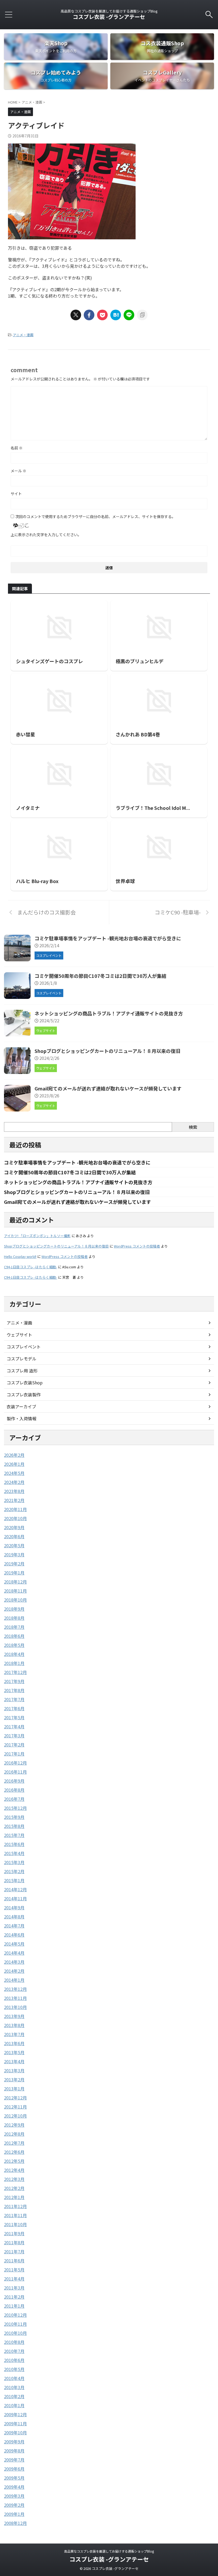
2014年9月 (14, 1908)
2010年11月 (15, 2324)
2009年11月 (15, 2423)
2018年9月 (14, 1609)
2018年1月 (14, 1663)
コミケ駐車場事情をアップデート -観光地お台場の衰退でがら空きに (108, 938)
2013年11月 (15, 1998)
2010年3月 (14, 2387)
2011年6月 (14, 2261)
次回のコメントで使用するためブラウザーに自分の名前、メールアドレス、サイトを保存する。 (95, 516)
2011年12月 (15, 2206)
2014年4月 (14, 1953)
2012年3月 (14, 2179)
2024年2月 (14, 1482)
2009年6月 (14, 2469)
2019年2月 (14, 1564)
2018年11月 (15, 1591)
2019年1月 (14, 1573)
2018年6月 (14, 1636)
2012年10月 (15, 2116)
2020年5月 (14, 1545)
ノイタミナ (28, 808)
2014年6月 (14, 1935)
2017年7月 (14, 1699)
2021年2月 (14, 1500)
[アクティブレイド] (116, 315)
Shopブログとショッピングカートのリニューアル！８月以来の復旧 (107, 1051)
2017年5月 (14, 1717)
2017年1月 (14, 1754)
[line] (129, 315)
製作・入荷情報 (22, 1418)
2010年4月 (14, 2378)
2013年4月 (14, 2061)
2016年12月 (15, 1763)
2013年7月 (14, 2034)
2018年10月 (15, 1600)
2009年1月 (14, 2514)
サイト (16, 494)
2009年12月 (15, 2414)
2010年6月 (14, 2360)
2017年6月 (14, 1708)
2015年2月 (14, 1871)
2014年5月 (14, 1944)
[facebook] (89, 315)
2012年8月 (14, 2134)
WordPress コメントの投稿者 (137, 1246)
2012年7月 (14, 2143)
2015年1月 (14, 1880)
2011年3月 (14, 2288)
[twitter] (76, 315)
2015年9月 (14, 1817)
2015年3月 (14, 1862)
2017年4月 (14, 1726)
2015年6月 (14, 1844)
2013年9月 (14, 2016)
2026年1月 (14, 1464)
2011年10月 (15, 2224)
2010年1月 (14, 2405)
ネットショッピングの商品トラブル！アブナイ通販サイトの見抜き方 (109, 1013)
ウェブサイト (19, 1335)
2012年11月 (15, 2107)
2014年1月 (14, 1980)
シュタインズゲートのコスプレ (49, 661)
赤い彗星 (26, 734)
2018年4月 (14, 1654)
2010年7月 (14, 2351)
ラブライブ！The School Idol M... (153, 808)
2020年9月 (14, 1527)
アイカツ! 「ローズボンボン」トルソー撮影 (37, 1236)
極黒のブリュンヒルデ (140, 661)
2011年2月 (14, 2297)
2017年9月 (14, 1681)
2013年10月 (15, 2007)
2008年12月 (15, 2523)
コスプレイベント (24, 1347)
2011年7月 (14, 2251)
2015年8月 (14, 1826)
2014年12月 (15, 1889)
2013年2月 (14, 2079)
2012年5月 (14, 2161)
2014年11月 (15, 1898)
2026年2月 (14, 1455)
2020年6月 (14, 1536)
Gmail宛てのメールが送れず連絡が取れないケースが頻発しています (108, 1088)
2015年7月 (14, 1835)
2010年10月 (15, 2333)
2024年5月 (14, 1473)
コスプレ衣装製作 (24, 1394)
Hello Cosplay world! (20, 1256)
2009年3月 (14, 2496)
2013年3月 (14, 2070)
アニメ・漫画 (23, 335)
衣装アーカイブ (21, 1406)
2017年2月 (14, 1745)
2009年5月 (14, 2478)
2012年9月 (14, 2125)
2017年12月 (15, 1672)
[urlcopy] (142, 315)
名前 (17, 448)
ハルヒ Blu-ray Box (37, 881)
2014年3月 (14, 1962)
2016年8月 (14, 1790)
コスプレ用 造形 (22, 1371)
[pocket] (102, 315)
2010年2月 (14, 2396)
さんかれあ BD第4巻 (138, 734)
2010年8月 (14, 2342)
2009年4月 (14, 2487)
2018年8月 (14, 1618)
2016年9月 (14, 1781)
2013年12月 (15, 1989)
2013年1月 (14, 2089)
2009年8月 (14, 2451)
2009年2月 (14, 2505)
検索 (193, 1127)
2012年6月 (14, 2152)
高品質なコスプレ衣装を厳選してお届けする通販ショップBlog (109, 2551)
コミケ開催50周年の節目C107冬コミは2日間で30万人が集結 (100, 976)
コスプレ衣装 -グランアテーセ (109, 17)
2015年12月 (15, 1808)
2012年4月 (14, 2170)
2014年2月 (14, 1971)
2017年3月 (14, 1736)
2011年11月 (15, 2215)
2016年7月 (14, 1799)
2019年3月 (14, 1554)
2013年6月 (14, 2043)
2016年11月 (15, 1772)
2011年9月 (14, 2233)
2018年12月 (15, 1582)
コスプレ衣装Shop (25, 1383)
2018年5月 (14, 1645)
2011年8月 (14, 2242)
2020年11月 (15, 1509)
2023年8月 (14, 1491)
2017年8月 (14, 1690)
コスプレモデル (22, 1359)
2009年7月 (14, 2460)
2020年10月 (15, 1518)
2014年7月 (14, 1926)
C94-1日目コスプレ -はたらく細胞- (31, 1267)
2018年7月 (14, 1627)
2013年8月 (14, 2025)
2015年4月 (14, 1853)
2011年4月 (14, 2279)
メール (18, 471)
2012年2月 (14, 2188)
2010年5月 (14, 2369)
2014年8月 (14, 1917)
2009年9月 (14, 2442)
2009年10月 (15, 2433)
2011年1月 (14, 2306)
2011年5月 (14, 2270)
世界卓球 (125, 881)
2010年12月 (15, 2315)
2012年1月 (14, 2197)
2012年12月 (15, 2098)
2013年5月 (14, 2052)
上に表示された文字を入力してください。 (46, 535)
